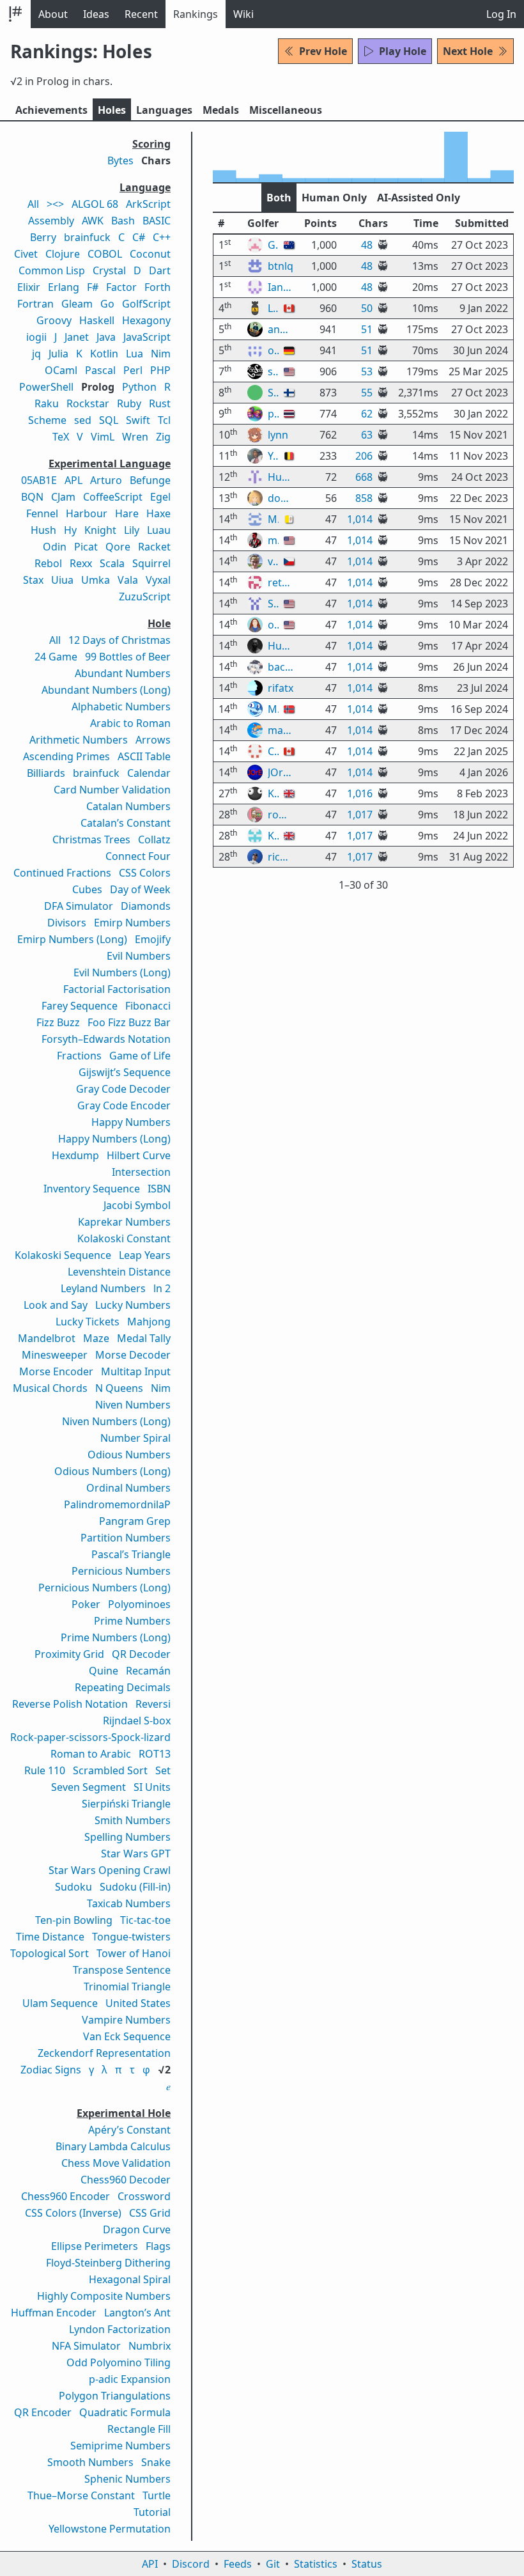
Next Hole (468, 51)
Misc (286, 110)
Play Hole (403, 51)
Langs (164, 110)
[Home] (15, 14)
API (150, 2564)
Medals (221, 110)
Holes (112, 110)
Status (367, 2564)
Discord (191, 2564)
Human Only (334, 198)
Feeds (238, 2564)
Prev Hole (323, 51)
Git (273, 2564)
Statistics (316, 2564)
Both (279, 198)
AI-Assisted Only (419, 198)
